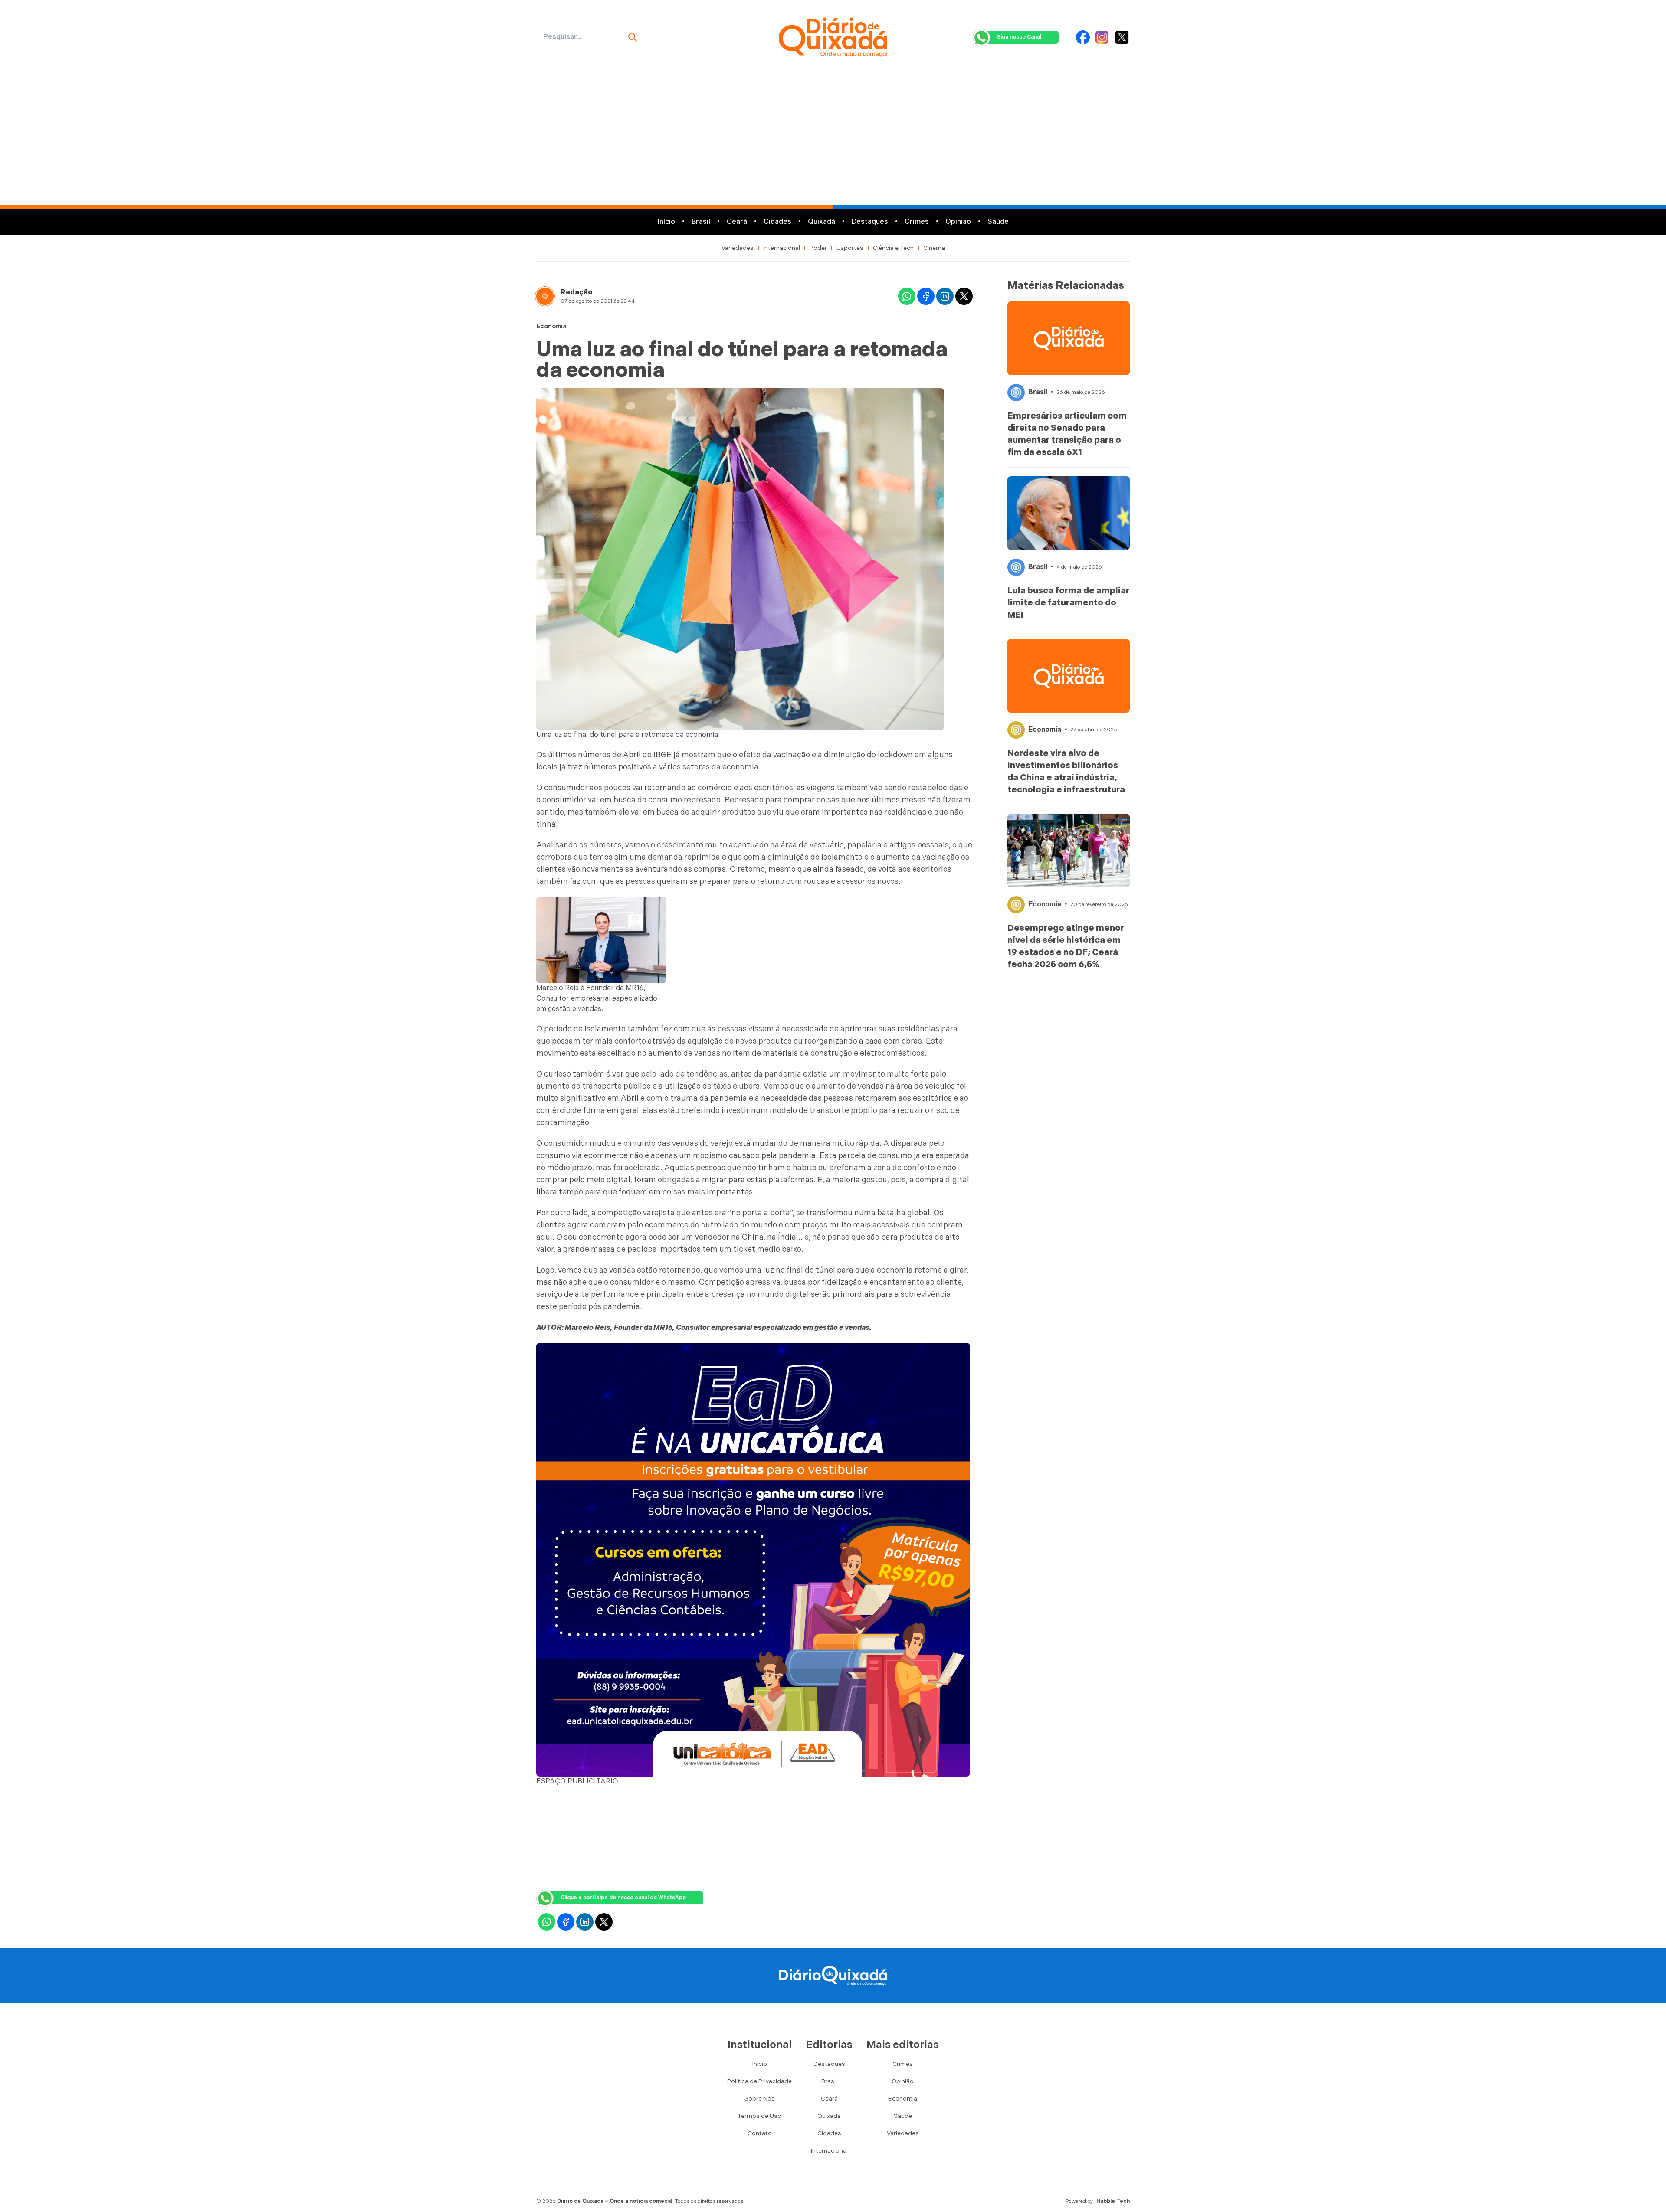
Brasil (701, 222)
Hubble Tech (1113, 2201)
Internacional (782, 248)
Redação (577, 293)
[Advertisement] (833, 140)
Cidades (777, 222)
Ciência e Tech (893, 248)
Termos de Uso (759, 2116)
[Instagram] (1102, 37)
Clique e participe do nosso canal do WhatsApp (623, 1898)
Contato (760, 2133)
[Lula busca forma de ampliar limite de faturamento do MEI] (1069, 513)
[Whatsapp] (907, 296)
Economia (551, 326)
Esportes (850, 248)
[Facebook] (1083, 37)
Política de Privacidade (759, 2081)
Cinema (934, 248)
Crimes (917, 222)
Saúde (998, 222)
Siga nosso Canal (1019, 37)
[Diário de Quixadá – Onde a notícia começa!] (833, 37)
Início (666, 222)
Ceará (737, 222)
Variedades (738, 248)
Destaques (870, 222)
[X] (1122, 37)
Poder (818, 248)
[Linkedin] (945, 296)
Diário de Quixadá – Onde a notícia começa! (615, 2201)
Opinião (958, 222)
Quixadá (822, 222)
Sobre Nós (760, 2099)
